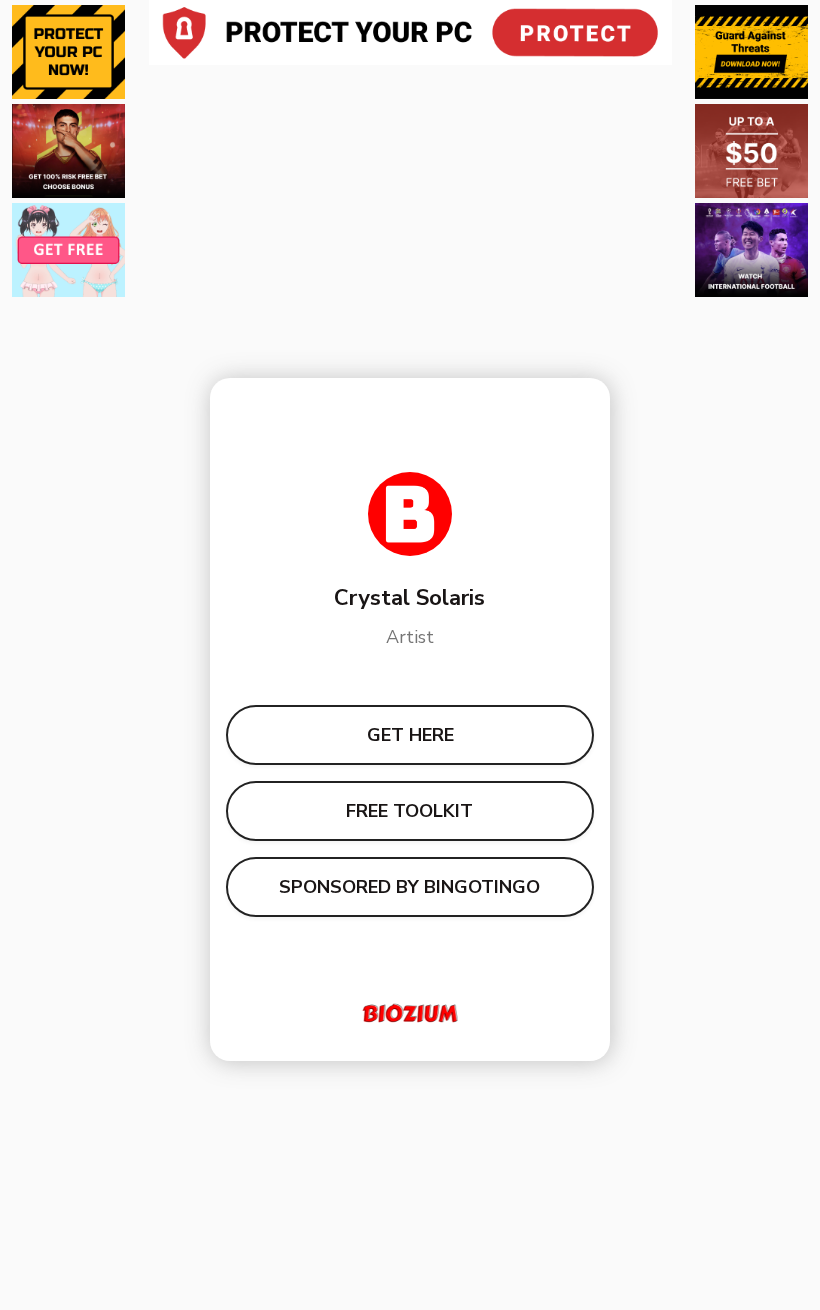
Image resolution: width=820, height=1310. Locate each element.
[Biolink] (410, 1013)
